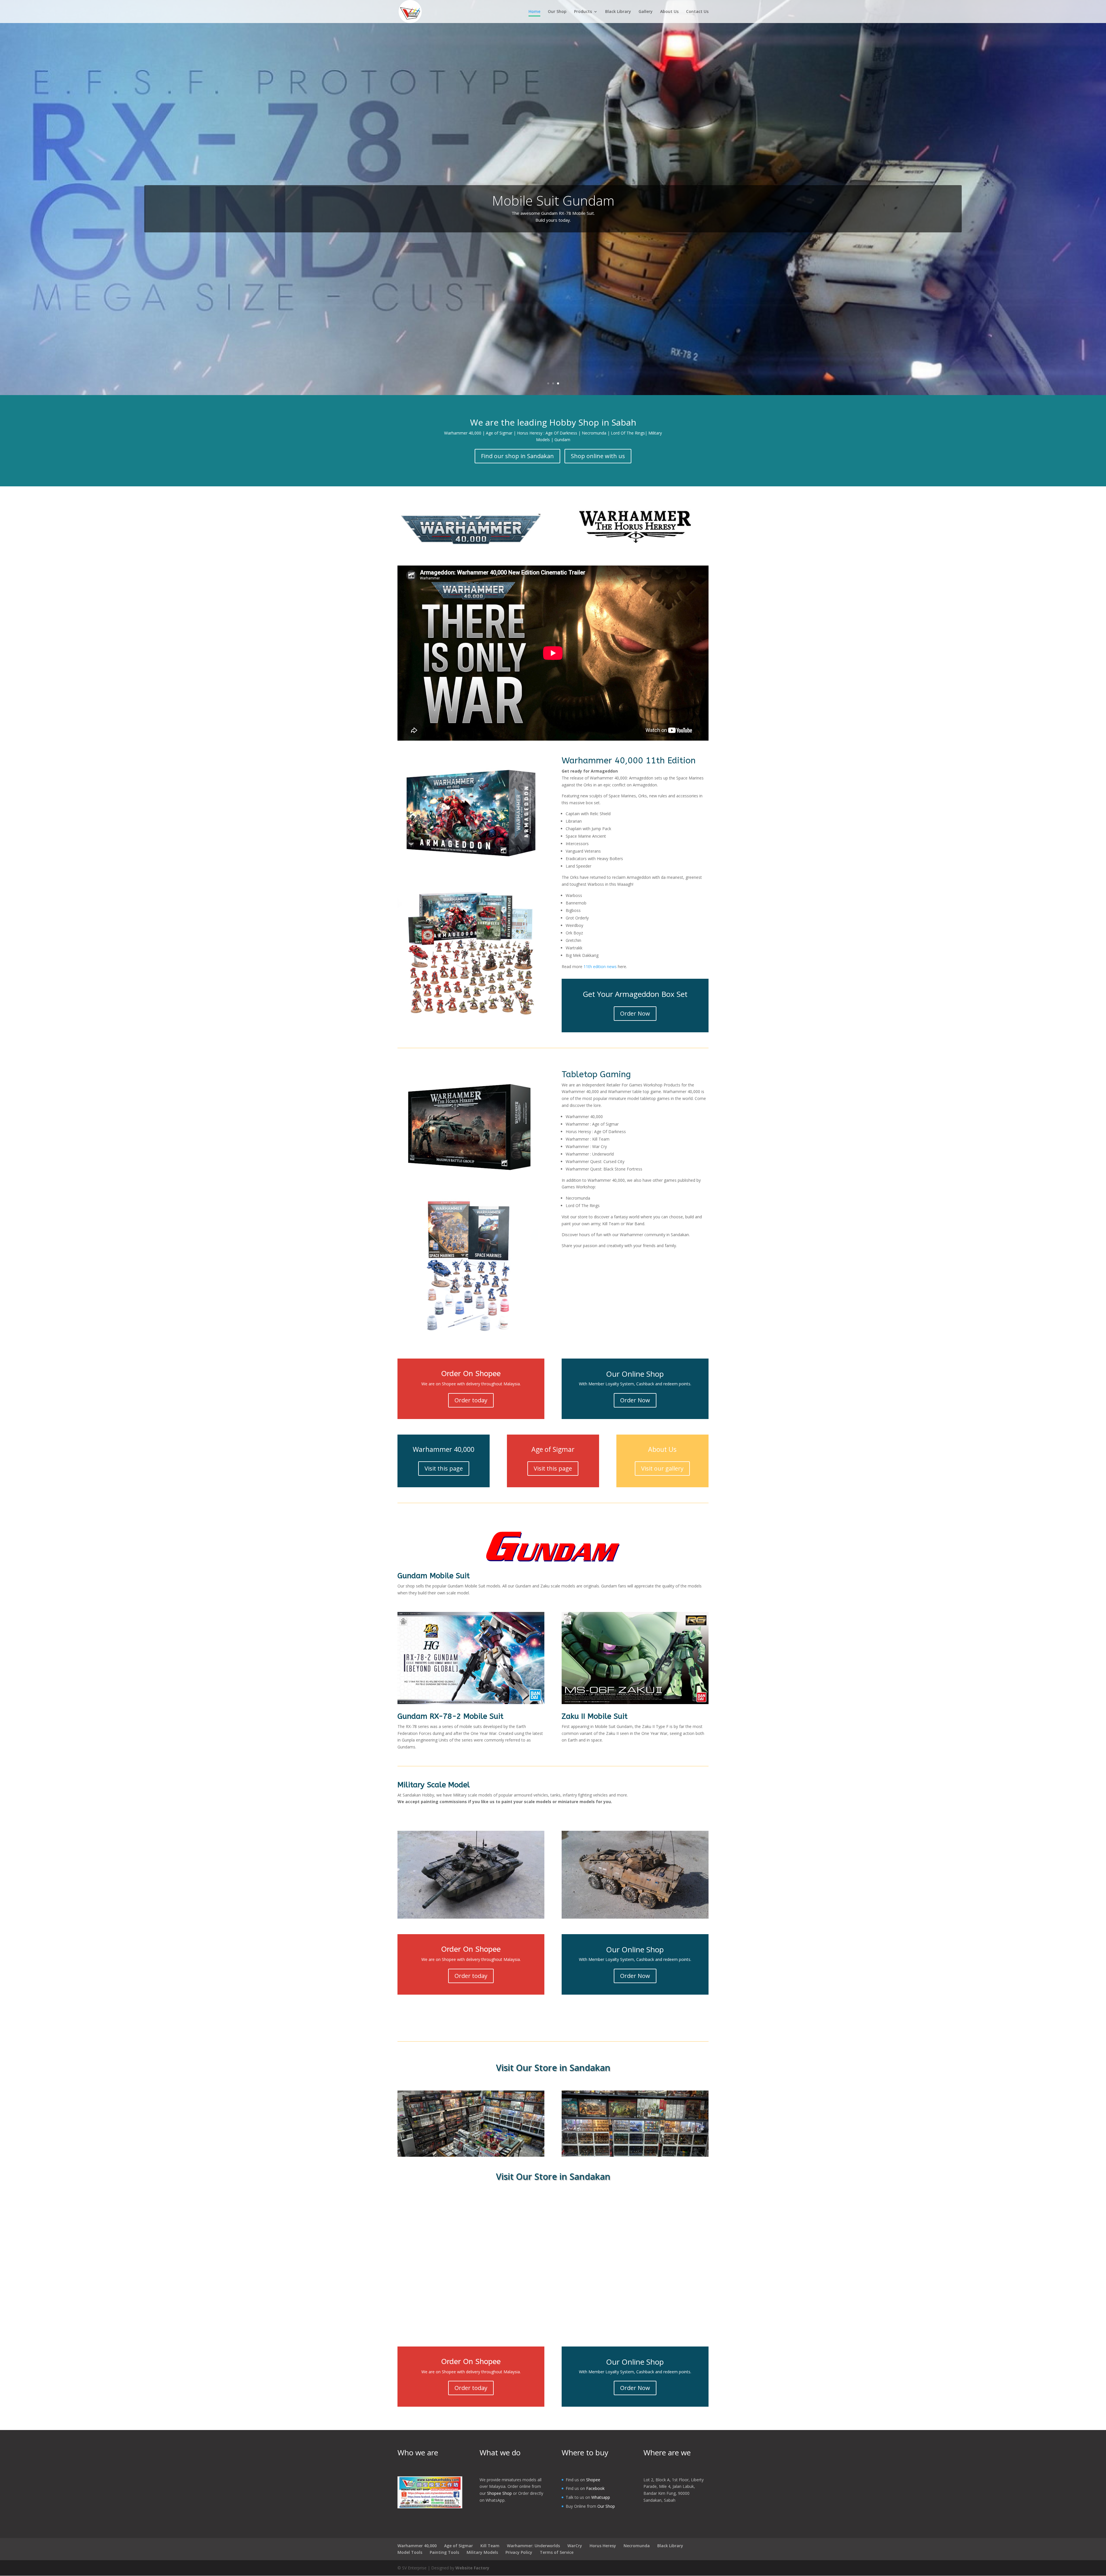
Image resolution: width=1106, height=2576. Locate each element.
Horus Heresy (603, 2546)
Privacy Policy (519, 2552)
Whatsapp (601, 2497)
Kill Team (490, 2546)
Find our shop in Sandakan (517, 456)
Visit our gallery (662, 1468)
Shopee (593, 2480)
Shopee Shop (499, 2493)
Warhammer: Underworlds (533, 2546)
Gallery (646, 12)
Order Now (635, 1013)
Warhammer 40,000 (417, 2546)
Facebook (595, 2488)
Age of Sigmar (459, 2546)
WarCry (575, 2546)
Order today (471, 1400)
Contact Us (697, 12)
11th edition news (600, 967)
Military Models (482, 2552)
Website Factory (472, 2568)
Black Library (618, 12)
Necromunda (637, 2546)
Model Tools (410, 2552)
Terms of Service (557, 2552)
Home (534, 12)
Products (583, 12)
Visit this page (444, 1468)
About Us (669, 12)
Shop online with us (598, 456)
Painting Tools (444, 2552)
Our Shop (557, 12)
